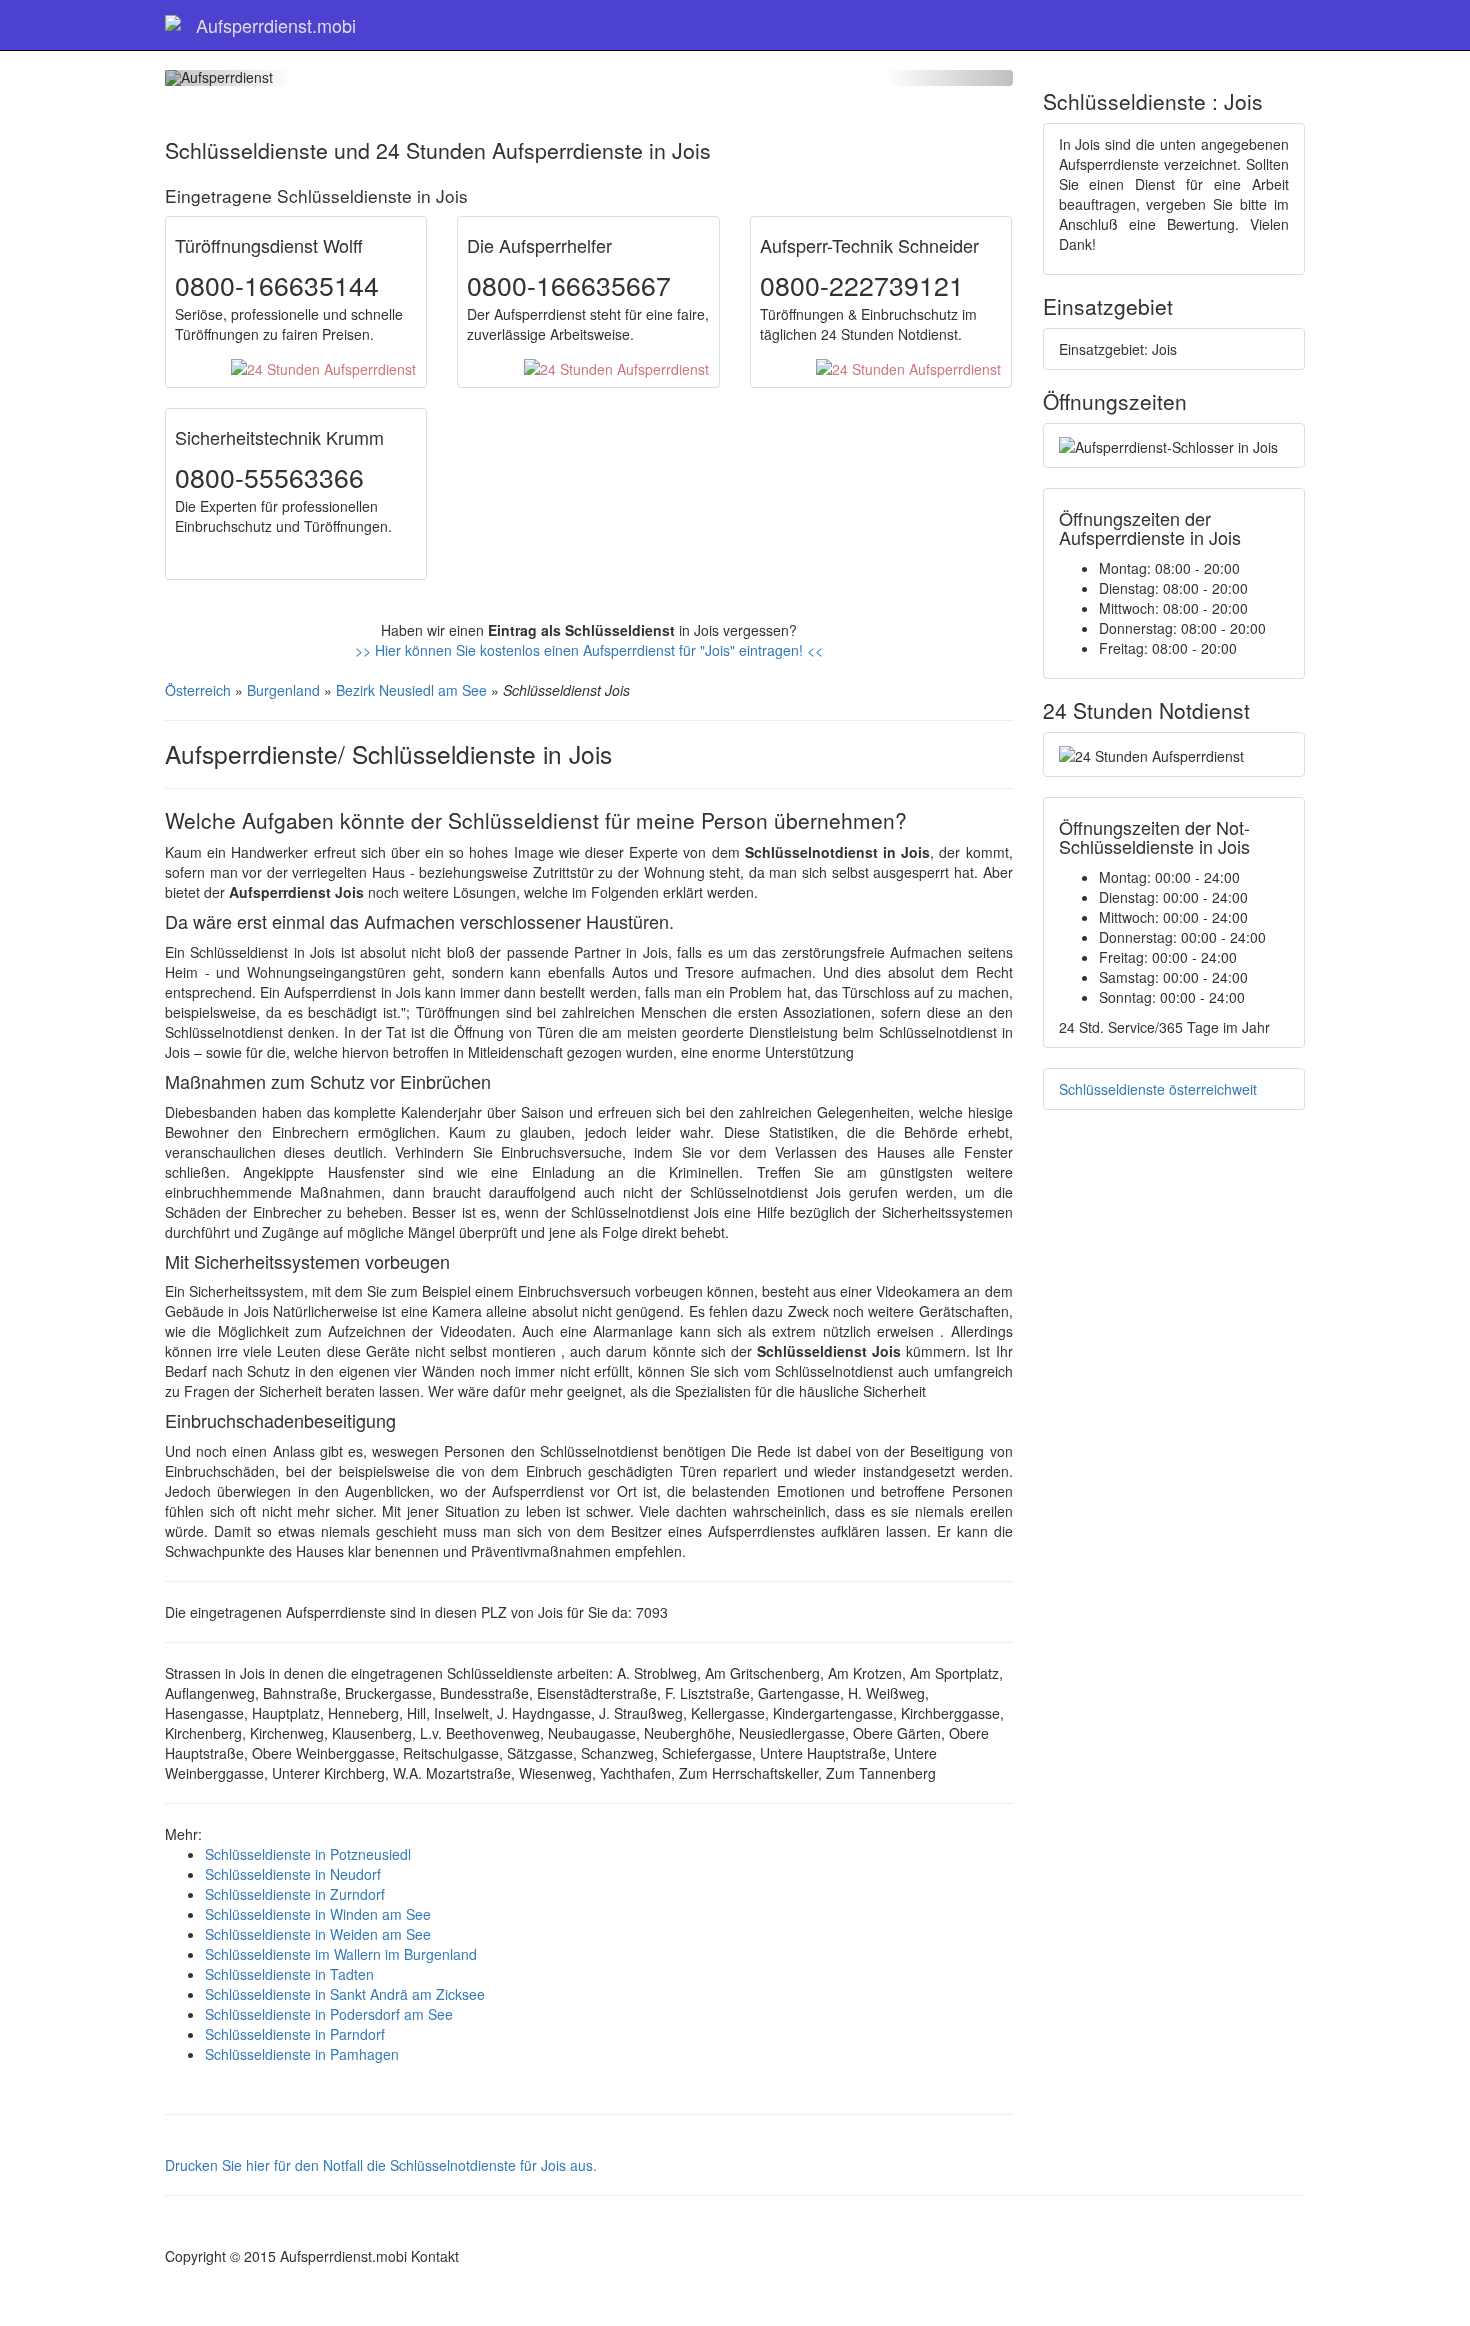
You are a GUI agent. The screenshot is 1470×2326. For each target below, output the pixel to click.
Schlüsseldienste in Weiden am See (318, 1934)
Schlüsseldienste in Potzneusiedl (308, 1854)
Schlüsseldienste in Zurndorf (295, 1894)
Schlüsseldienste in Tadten (289, 1974)
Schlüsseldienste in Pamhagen (302, 2054)
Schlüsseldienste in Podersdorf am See (329, 2014)
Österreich (198, 690)
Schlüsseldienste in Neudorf (293, 1874)
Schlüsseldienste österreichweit (1158, 1089)
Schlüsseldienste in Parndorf (295, 2034)
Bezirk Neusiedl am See (411, 690)
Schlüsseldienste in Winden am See (318, 1914)
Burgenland (283, 690)
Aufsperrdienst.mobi (276, 25)
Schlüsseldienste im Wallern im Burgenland (341, 1954)
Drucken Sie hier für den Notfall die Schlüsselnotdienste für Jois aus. (381, 2165)
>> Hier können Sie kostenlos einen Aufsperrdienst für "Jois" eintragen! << (589, 650)
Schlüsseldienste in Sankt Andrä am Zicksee (345, 1994)
